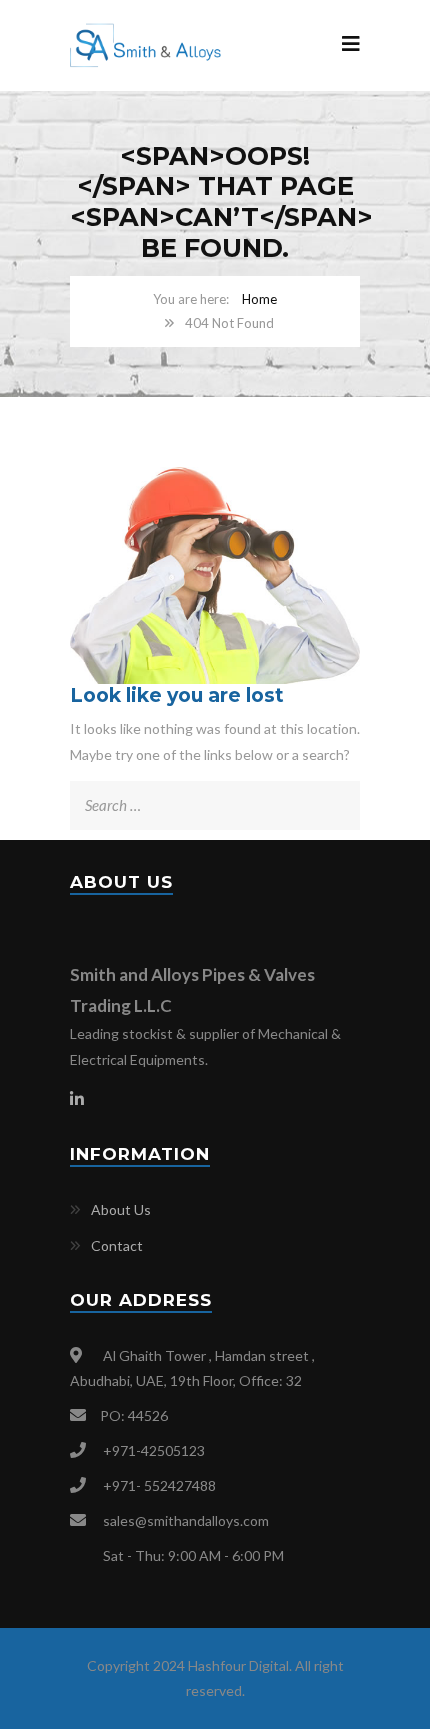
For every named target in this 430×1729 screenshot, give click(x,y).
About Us (121, 1209)
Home (259, 299)
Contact (117, 1245)
